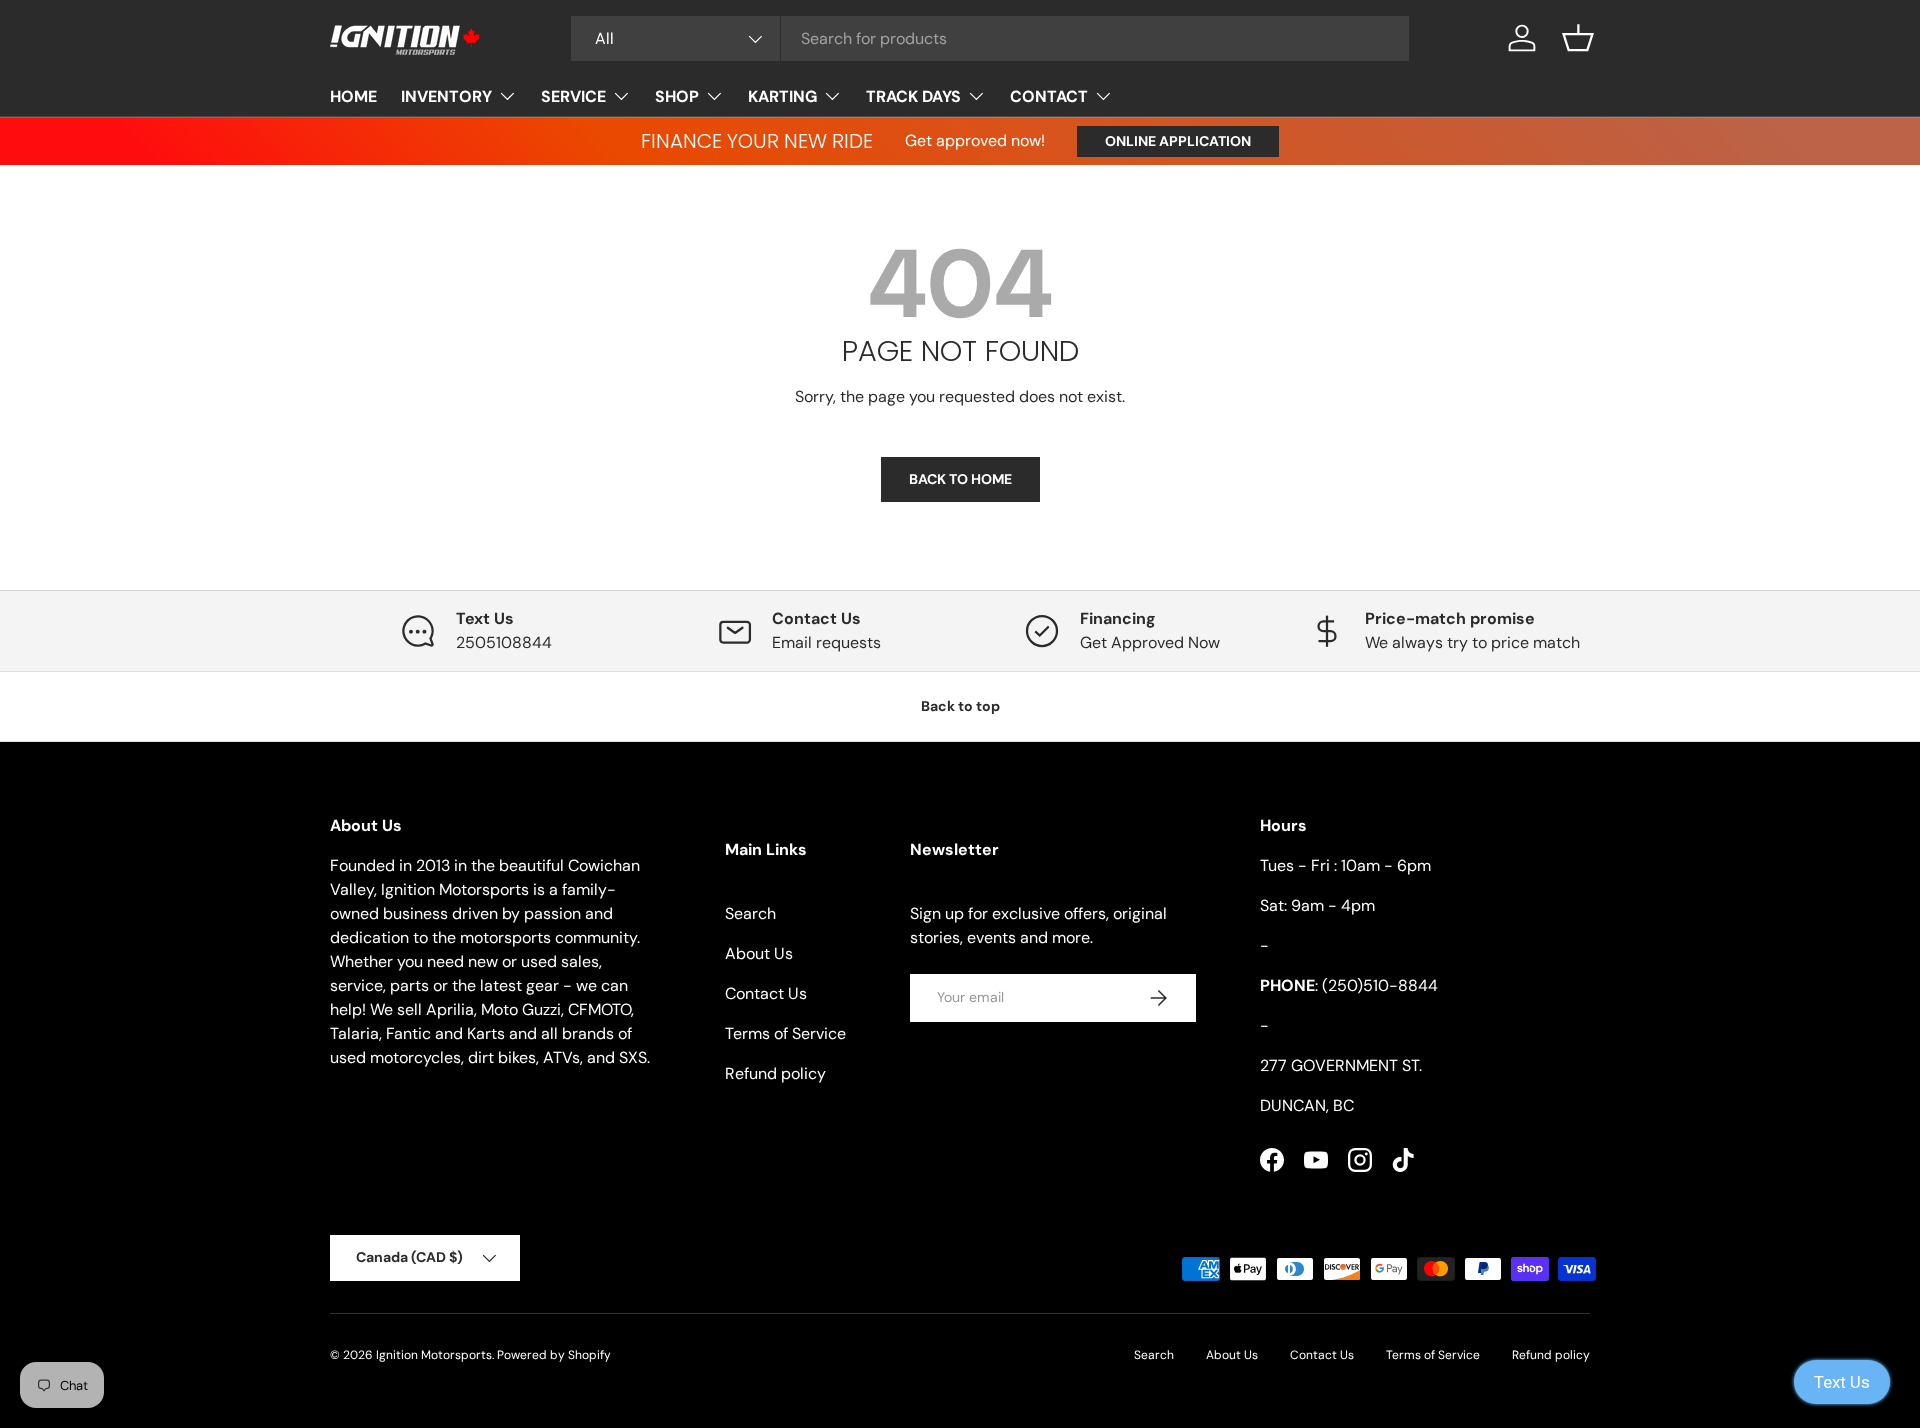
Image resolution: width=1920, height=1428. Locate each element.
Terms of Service (785, 1033)
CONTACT (1049, 96)
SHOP (677, 96)
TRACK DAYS (913, 96)
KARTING (782, 96)
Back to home (960, 479)
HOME (353, 96)
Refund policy (775, 1073)
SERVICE (573, 96)
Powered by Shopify (554, 1355)
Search (750, 913)
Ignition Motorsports (434, 1355)
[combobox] (990, 38)
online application (1178, 141)
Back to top (960, 706)
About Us (759, 953)
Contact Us (766, 993)
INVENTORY (446, 96)
